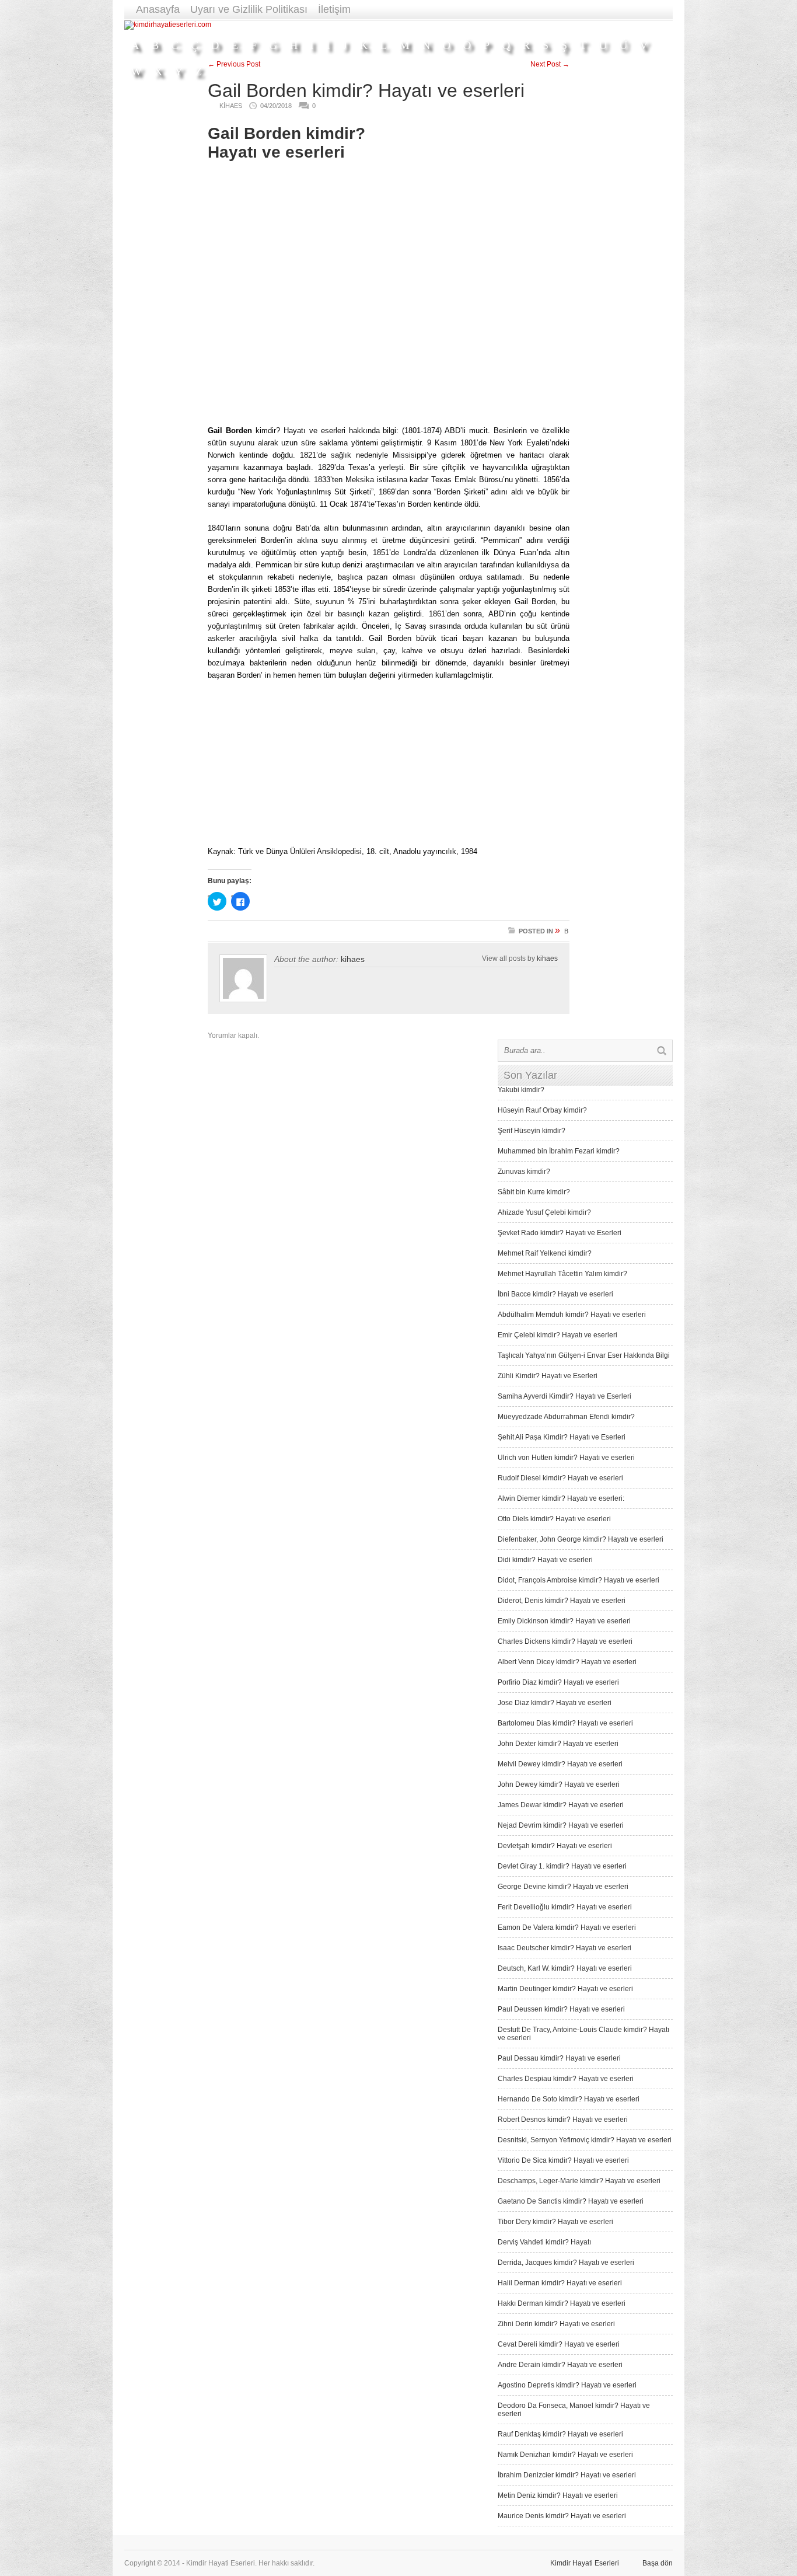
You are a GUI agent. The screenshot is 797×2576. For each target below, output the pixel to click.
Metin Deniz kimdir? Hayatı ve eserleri (558, 2495)
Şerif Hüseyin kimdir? (532, 1131)
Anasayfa (158, 9)
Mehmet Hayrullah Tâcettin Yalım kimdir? (562, 1274)
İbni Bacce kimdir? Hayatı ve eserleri (555, 1294)
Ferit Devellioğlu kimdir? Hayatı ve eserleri (565, 1907)
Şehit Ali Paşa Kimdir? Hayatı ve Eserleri (562, 1437)
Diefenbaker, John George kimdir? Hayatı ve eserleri (581, 1539)
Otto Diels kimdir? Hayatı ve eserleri (554, 1519)
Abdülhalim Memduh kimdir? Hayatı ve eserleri (572, 1315)
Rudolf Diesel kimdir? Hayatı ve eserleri (560, 1478)
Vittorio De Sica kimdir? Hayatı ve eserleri (563, 2160)
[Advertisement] (460, 25)
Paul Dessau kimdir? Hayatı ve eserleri (559, 2058)
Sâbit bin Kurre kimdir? (534, 1192)
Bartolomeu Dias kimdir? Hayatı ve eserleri (565, 1723)
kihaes (353, 959)
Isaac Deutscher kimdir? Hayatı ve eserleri (564, 1948)
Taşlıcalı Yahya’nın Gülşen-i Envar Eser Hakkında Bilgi (584, 1355)
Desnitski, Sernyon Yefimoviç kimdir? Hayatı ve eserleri (585, 2140)
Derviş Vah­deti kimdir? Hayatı (544, 2242)
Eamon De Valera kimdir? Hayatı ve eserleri (567, 1927)
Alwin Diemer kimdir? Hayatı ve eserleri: (561, 1498)
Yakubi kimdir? (521, 1090)
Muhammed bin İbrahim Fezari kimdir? (559, 1151)
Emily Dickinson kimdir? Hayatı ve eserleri (564, 1621)
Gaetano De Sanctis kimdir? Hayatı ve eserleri (571, 2201)
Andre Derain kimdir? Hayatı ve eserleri (560, 2365)
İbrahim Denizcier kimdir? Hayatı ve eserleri (567, 2475)
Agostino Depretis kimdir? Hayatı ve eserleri (567, 2385)
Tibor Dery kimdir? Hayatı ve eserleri (555, 2222)
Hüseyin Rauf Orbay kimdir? (542, 1110)
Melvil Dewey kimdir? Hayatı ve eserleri (560, 1764)
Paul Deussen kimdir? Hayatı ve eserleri (561, 2009)
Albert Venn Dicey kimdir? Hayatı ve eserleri (567, 1662)
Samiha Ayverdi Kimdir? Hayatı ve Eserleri (564, 1396)
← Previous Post (234, 64)
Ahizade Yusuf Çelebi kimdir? (544, 1212)
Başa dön (658, 2563)
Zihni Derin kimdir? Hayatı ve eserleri (556, 2324)
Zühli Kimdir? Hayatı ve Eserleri (548, 1376)
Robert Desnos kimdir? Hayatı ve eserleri (563, 2120)
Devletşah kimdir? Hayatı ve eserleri (555, 1846)
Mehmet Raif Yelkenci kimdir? (545, 1253)
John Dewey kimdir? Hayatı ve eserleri (559, 1784)
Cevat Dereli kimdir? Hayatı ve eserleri (559, 2344)
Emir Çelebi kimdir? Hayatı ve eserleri (557, 1335)
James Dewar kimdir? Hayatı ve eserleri (561, 1805)
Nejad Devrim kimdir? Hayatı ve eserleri (561, 1825)
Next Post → (550, 64)
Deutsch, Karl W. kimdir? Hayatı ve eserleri (565, 1968)
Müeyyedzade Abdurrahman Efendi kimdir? (566, 1417)
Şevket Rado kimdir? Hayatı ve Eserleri (560, 1233)
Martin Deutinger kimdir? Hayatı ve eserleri (565, 1989)
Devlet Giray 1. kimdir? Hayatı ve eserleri (562, 1866)
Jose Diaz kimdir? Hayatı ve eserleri (555, 1703)
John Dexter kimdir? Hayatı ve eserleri (558, 1744)
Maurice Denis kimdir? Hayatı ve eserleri (562, 2516)
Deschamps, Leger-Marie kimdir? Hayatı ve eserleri (579, 2181)
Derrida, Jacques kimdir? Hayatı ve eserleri (566, 2263)
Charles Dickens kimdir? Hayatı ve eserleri (565, 1641)
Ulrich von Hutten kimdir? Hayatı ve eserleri (566, 1458)
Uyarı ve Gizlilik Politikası (249, 9)
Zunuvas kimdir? (524, 1172)
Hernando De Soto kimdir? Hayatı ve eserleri (569, 2099)
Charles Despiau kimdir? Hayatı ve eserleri (566, 2079)
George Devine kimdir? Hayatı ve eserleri (563, 1887)
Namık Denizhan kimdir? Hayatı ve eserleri (565, 2455)
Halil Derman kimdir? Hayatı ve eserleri (560, 2283)
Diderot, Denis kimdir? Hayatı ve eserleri (562, 1601)
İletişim (334, 9)
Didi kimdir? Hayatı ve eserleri (545, 1560)
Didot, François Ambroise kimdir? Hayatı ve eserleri (578, 1580)
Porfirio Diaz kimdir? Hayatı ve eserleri (558, 1682)
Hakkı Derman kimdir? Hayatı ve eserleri (562, 2303)
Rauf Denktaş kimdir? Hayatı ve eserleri (560, 2434)
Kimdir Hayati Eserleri (585, 2563)
